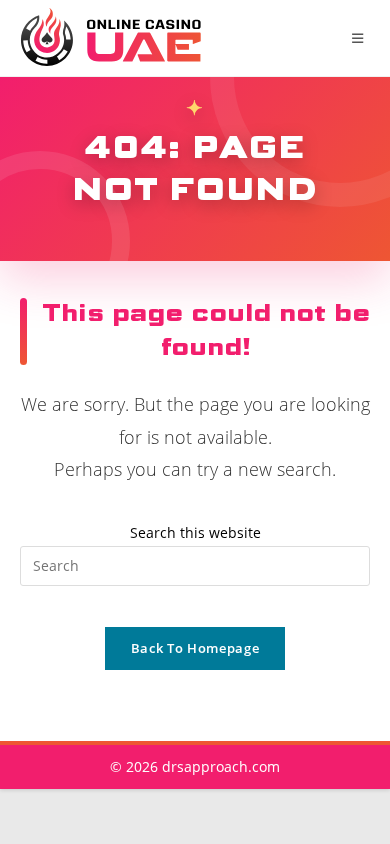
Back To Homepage (195, 648)
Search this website (195, 532)
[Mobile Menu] (361, 38)
